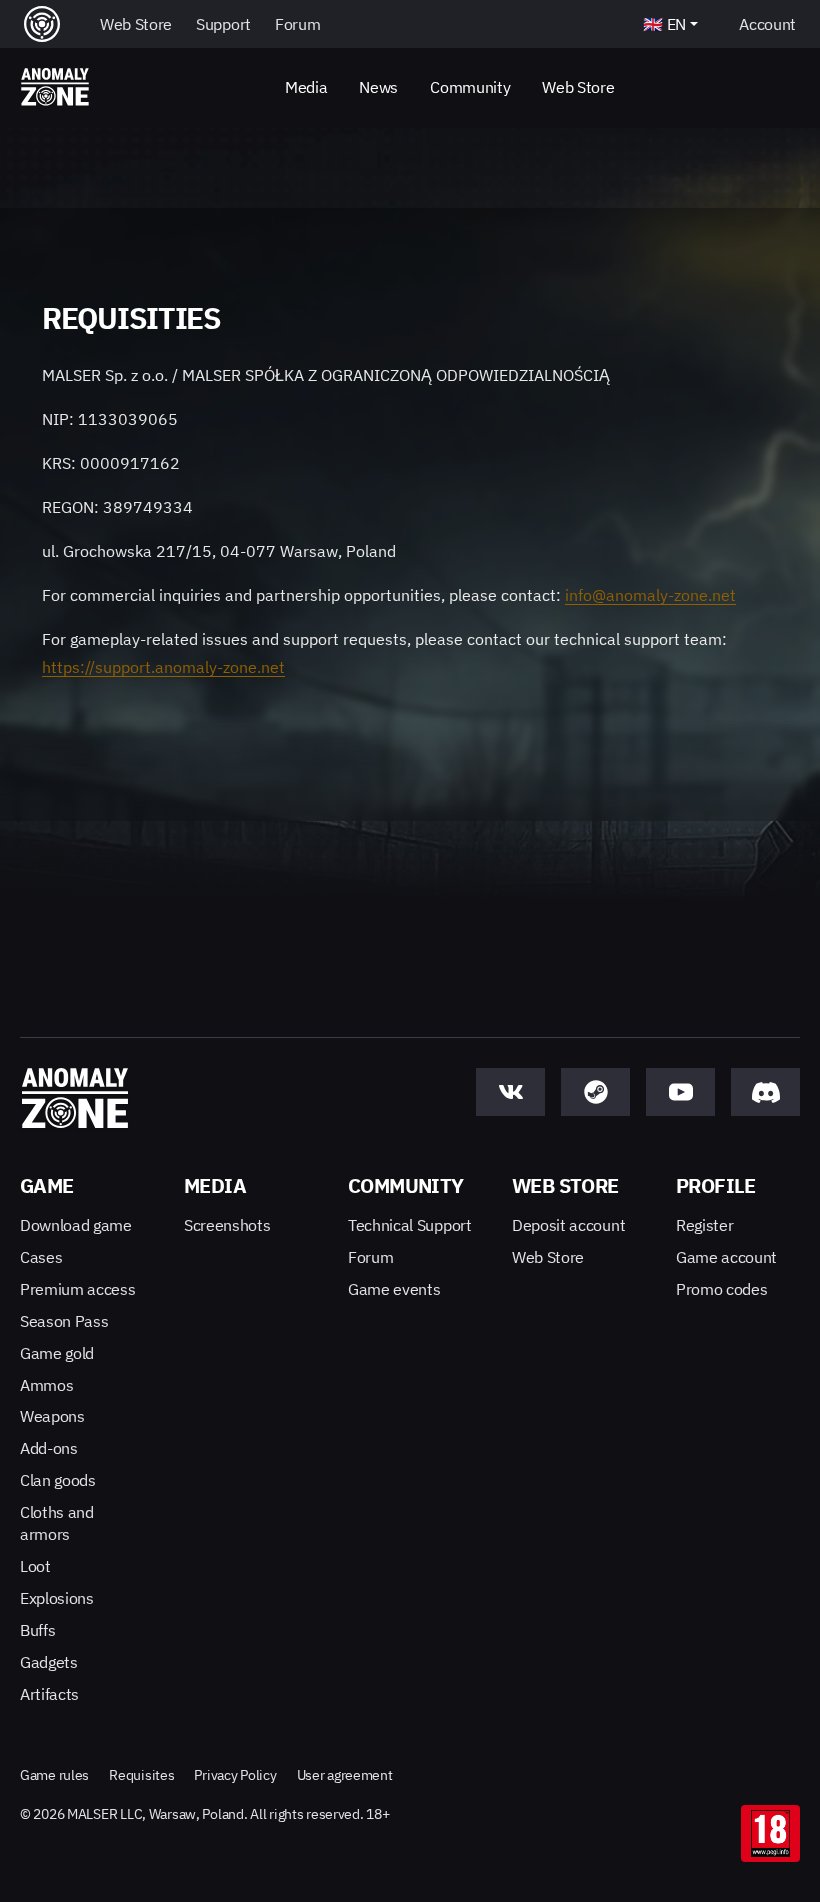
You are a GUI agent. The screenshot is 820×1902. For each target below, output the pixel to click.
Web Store (578, 87)
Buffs (37, 1630)
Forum (370, 1257)
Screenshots (227, 1225)
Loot (35, 1566)
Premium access (78, 1289)
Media (306, 87)
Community (470, 87)
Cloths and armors (57, 1523)
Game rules (54, 1775)
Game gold (57, 1353)
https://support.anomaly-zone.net (163, 667)
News (378, 87)
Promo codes (721, 1289)
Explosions (57, 1598)
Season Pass (64, 1321)
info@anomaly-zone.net (650, 595)
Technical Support (410, 1225)
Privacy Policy (235, 1775)
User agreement (345, 1775)
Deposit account (568, 1225)
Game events (394, 1289)
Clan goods (58, 1480)
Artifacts (49, 1694)
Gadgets (49, 1662)
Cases (41, 1257)
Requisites (141, 1775)
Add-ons (49, 1448)
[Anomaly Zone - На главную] (55, 88)
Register (704, 1225)
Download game (76, 1225)
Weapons (52, 1416)
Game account (726, 1257)
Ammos (46, 1385)
